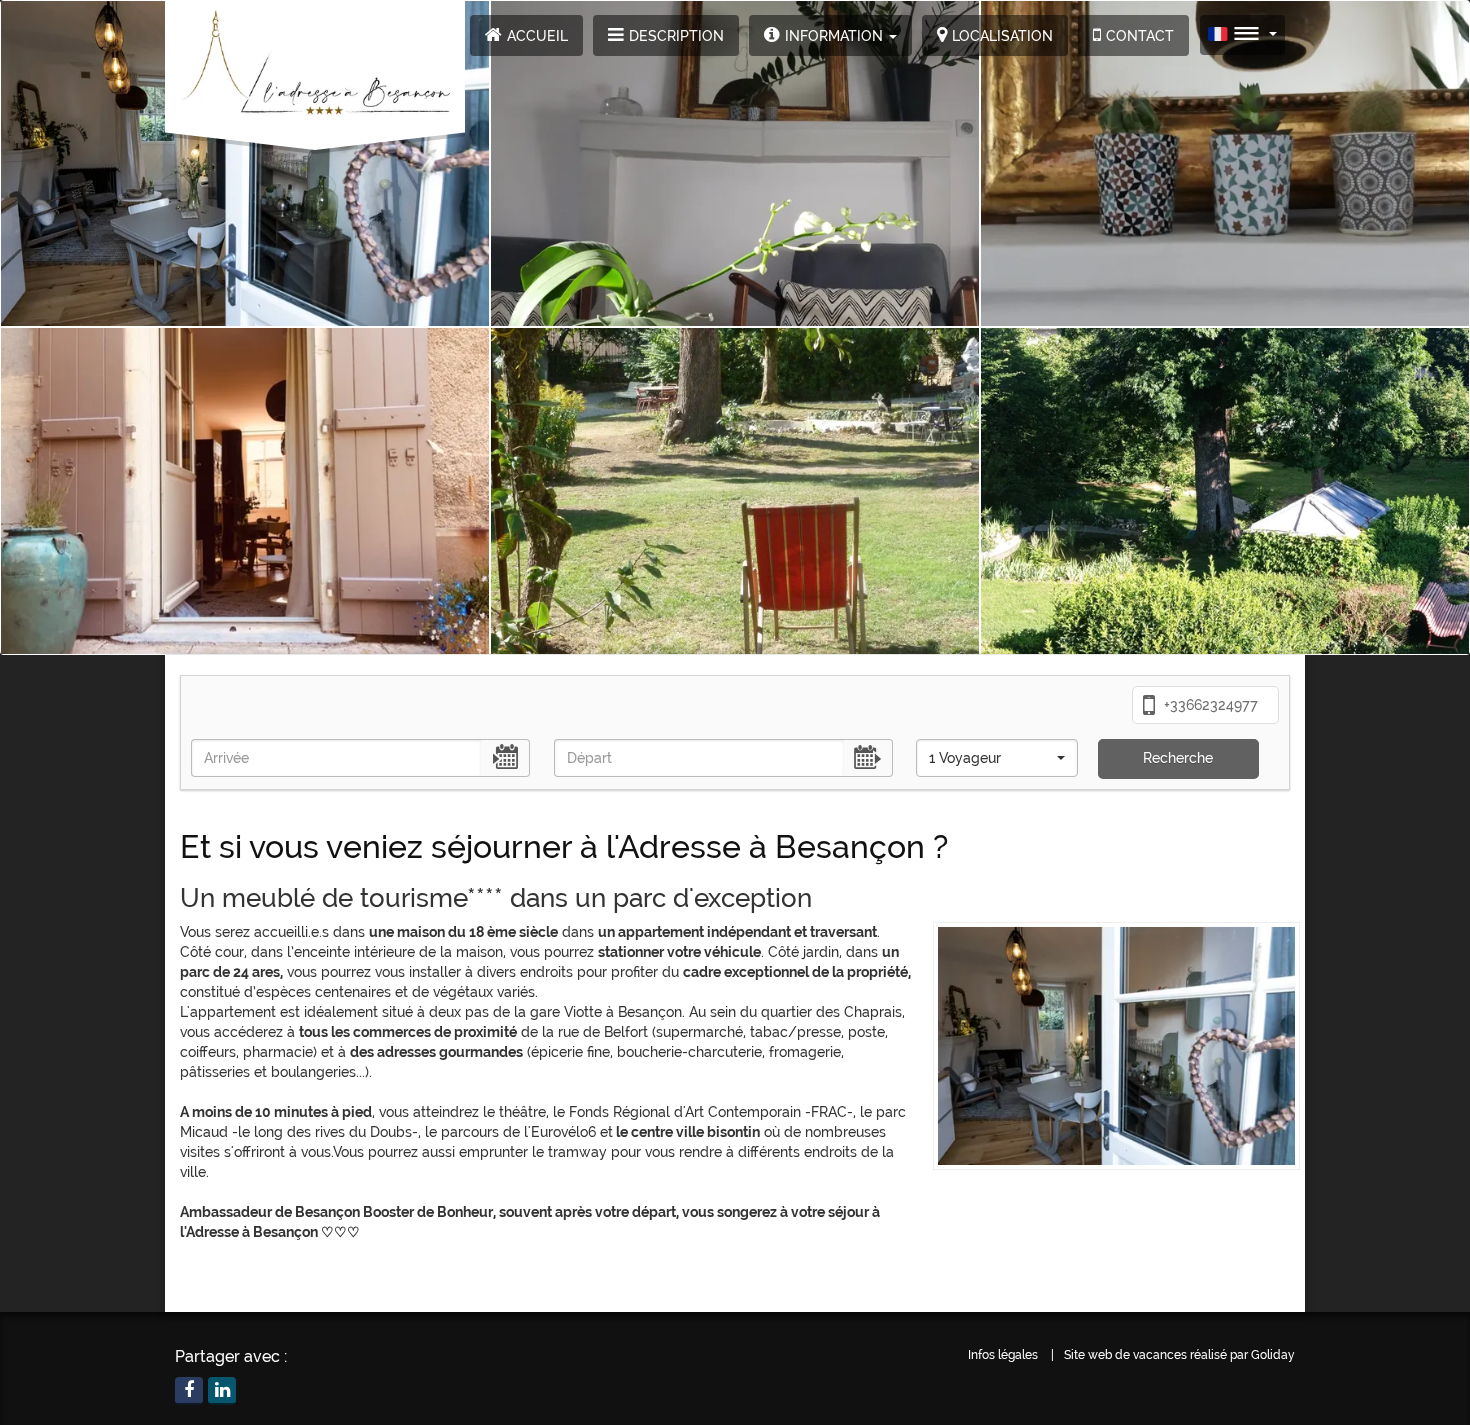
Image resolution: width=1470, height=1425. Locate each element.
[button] (830, 35)
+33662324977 (1209, 705)
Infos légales (1003, 1355)
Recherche (1178, 758)
